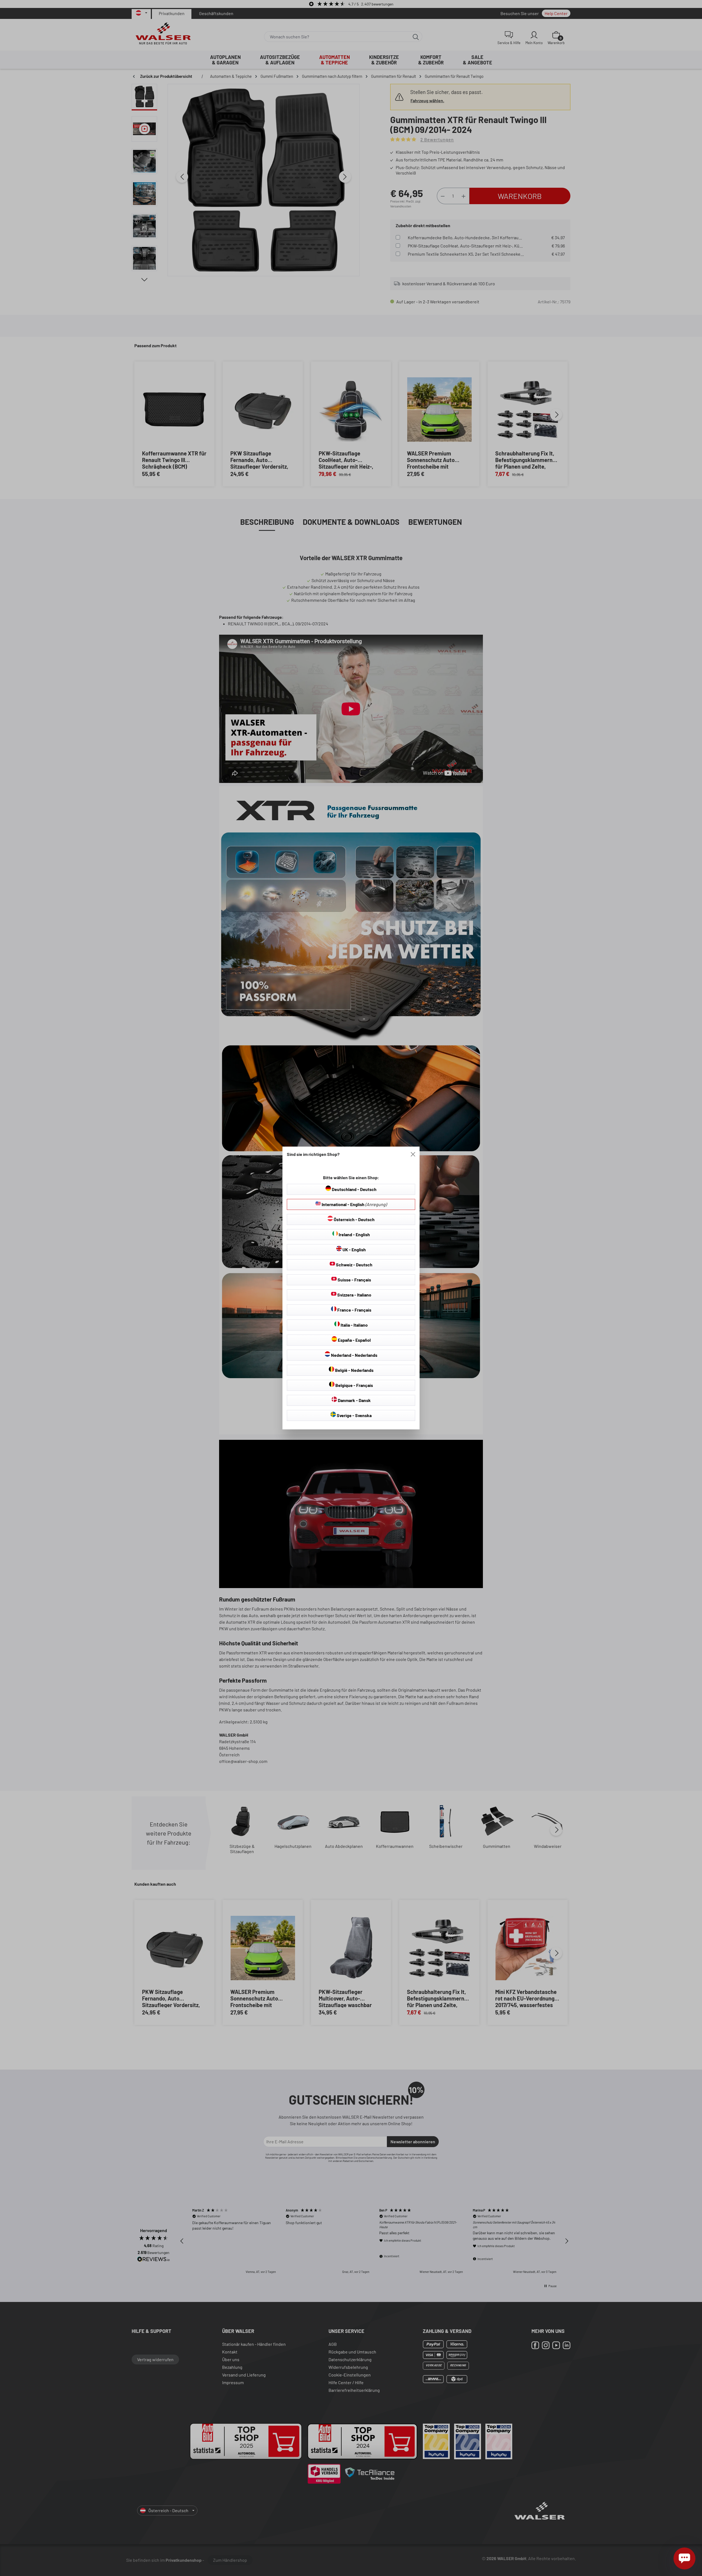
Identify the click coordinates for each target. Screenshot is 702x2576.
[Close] (413, 1154)
